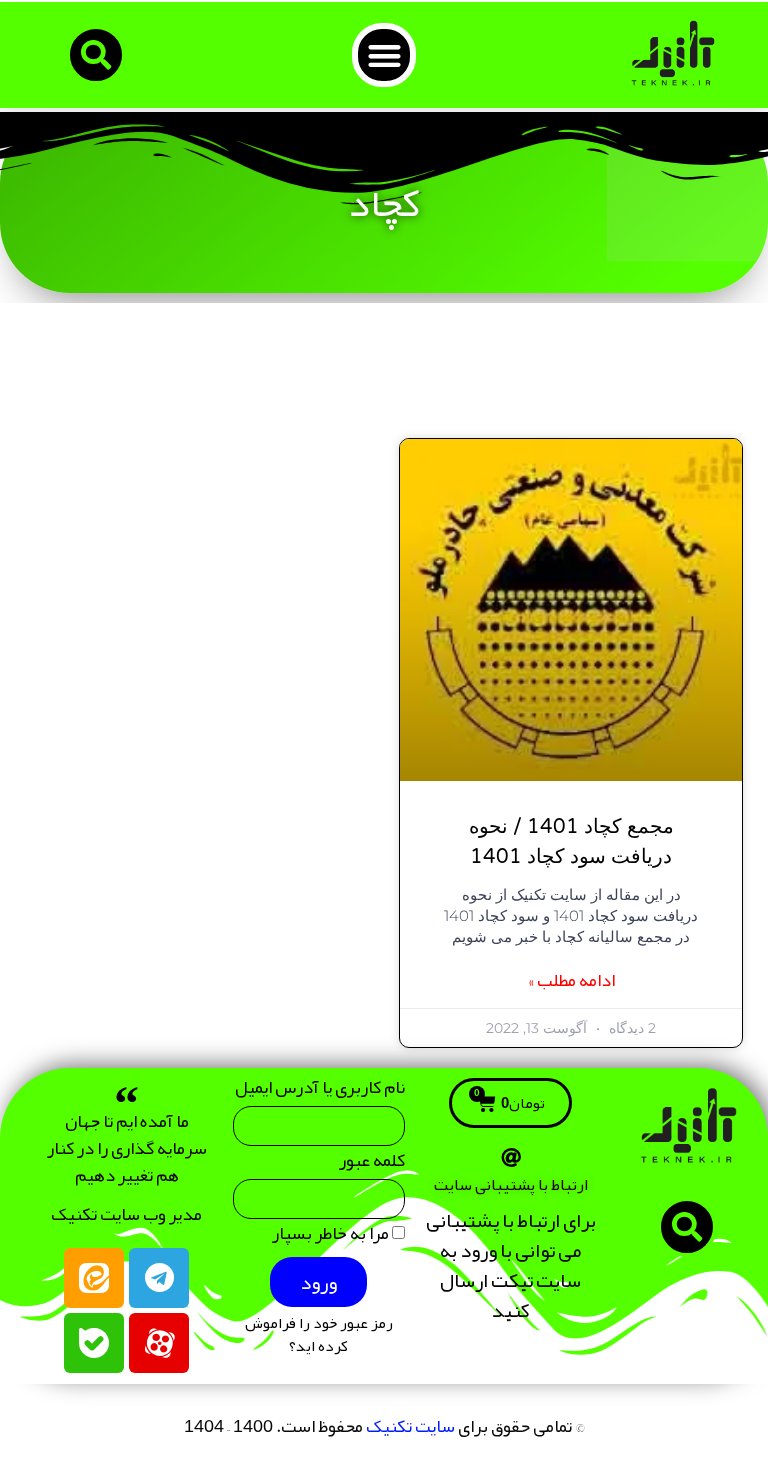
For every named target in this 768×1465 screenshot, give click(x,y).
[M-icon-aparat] (159, 1343)
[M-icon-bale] (94, 1343)
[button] (384, 55)
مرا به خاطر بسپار (332, 1237)
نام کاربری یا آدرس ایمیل (320, 1091)
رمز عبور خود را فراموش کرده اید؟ (319, 1335)
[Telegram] (159, 1278)
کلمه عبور (372, 1164)
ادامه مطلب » (571, 980)
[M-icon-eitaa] (94, 1278)
